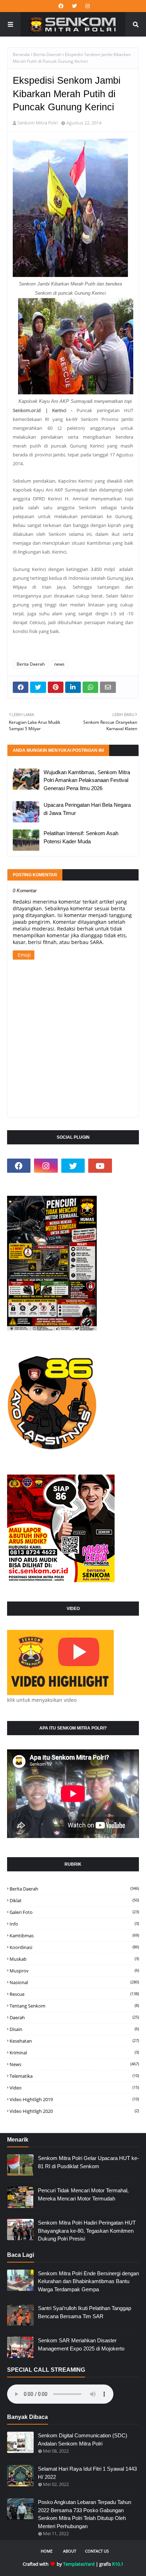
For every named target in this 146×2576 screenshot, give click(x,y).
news (59, 664)
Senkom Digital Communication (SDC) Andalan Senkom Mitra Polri (83, 2439)
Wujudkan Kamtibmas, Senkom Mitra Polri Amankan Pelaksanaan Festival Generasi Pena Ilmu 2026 (87, 780)
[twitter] (74, 6)
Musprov (74, 1971)
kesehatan (74, 2041)
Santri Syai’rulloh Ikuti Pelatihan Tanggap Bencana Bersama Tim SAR (85, 2312)
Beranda (21, 54)
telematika (74, 2076)
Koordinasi (74, 1947)
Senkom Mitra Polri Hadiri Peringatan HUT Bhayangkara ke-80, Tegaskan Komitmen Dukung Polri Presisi (87, 2231)
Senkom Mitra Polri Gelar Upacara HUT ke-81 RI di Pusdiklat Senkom (88, 2162)
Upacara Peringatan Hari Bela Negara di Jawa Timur (87, 809)
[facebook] (61, 6)
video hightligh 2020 (74, 2111)
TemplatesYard (79, 2564)
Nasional (74, 1982)
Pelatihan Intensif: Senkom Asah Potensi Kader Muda (81, 837)
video (74, 2088)
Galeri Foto (74, 1912)
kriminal (74, 2053)
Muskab (74, 1959)
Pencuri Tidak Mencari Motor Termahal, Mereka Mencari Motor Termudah (83, 2194)
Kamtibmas (74, 1936)
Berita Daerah (47, 54)
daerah (74, 2017)
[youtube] (100, 1166)
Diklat (74, 1900)
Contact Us (97, 2551)
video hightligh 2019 (74, 2099)
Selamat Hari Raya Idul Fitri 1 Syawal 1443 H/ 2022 (87, 2473)
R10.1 (118, 2564)
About (70, 2551)
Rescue (74, 1994)
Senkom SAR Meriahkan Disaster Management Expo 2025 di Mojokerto (81, 2344)
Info (74, 1924)
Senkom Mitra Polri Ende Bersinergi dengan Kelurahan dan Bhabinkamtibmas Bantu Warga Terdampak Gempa (88, 2281)
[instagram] (87, 6)
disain (74, 2029)
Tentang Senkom (74, 2006)
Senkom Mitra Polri (38, 123)
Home (47, 2551)
